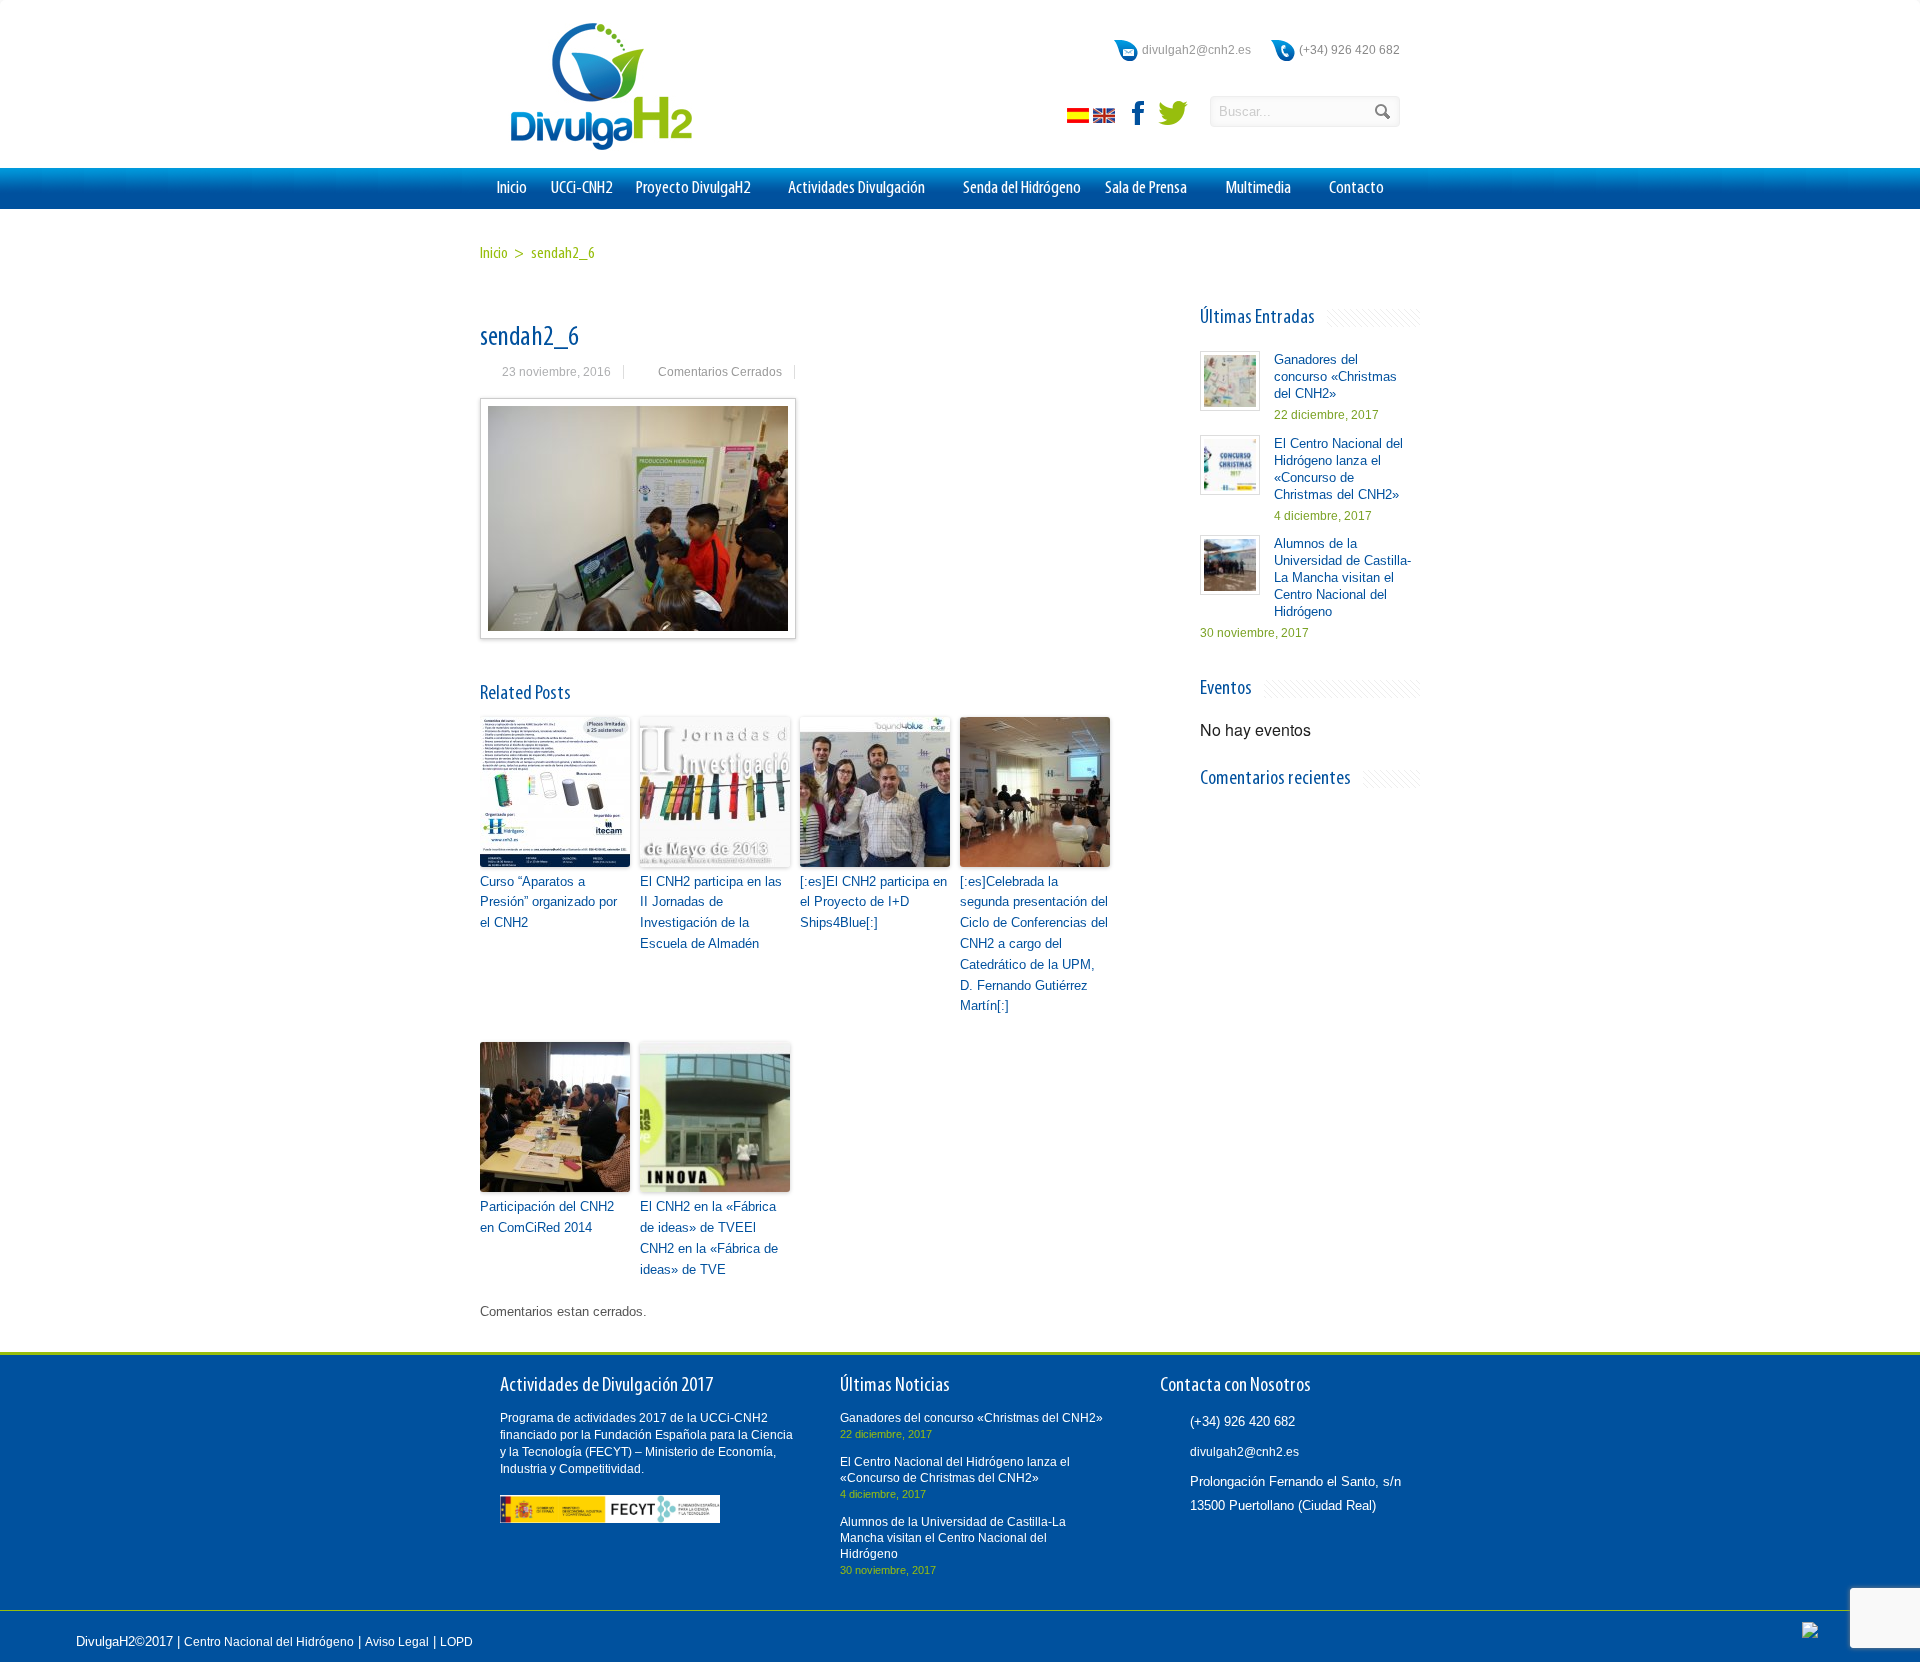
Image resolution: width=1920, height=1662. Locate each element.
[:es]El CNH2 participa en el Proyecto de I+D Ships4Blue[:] (873, 902)
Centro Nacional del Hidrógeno (269, 1642)
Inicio (512, 188)
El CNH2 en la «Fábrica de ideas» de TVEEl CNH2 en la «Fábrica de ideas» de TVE (709, 1237)
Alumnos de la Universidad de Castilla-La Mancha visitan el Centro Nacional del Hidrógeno (1342, 577)
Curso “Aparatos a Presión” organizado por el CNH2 (548, 902)
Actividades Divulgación (856, 188)
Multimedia (1258, 188)
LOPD (456, 1642)
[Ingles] (1106, 118)
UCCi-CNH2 (581, 188)
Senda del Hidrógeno (1022, 188)
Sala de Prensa (1146, 188)
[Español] (1080, 118)
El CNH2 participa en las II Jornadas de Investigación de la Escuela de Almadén (711, 912)
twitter (1173, 113)
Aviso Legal (397, 1642)
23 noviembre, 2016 (556, 372)
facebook (1139, 113)
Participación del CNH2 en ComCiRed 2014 (547, 1217)
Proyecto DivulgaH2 (693, 188)
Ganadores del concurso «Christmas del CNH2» (1335, 376)
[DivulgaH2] (592, 148)
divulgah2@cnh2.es (1196, 50)
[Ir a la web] (1810, 1634)
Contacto (1356, 188)
